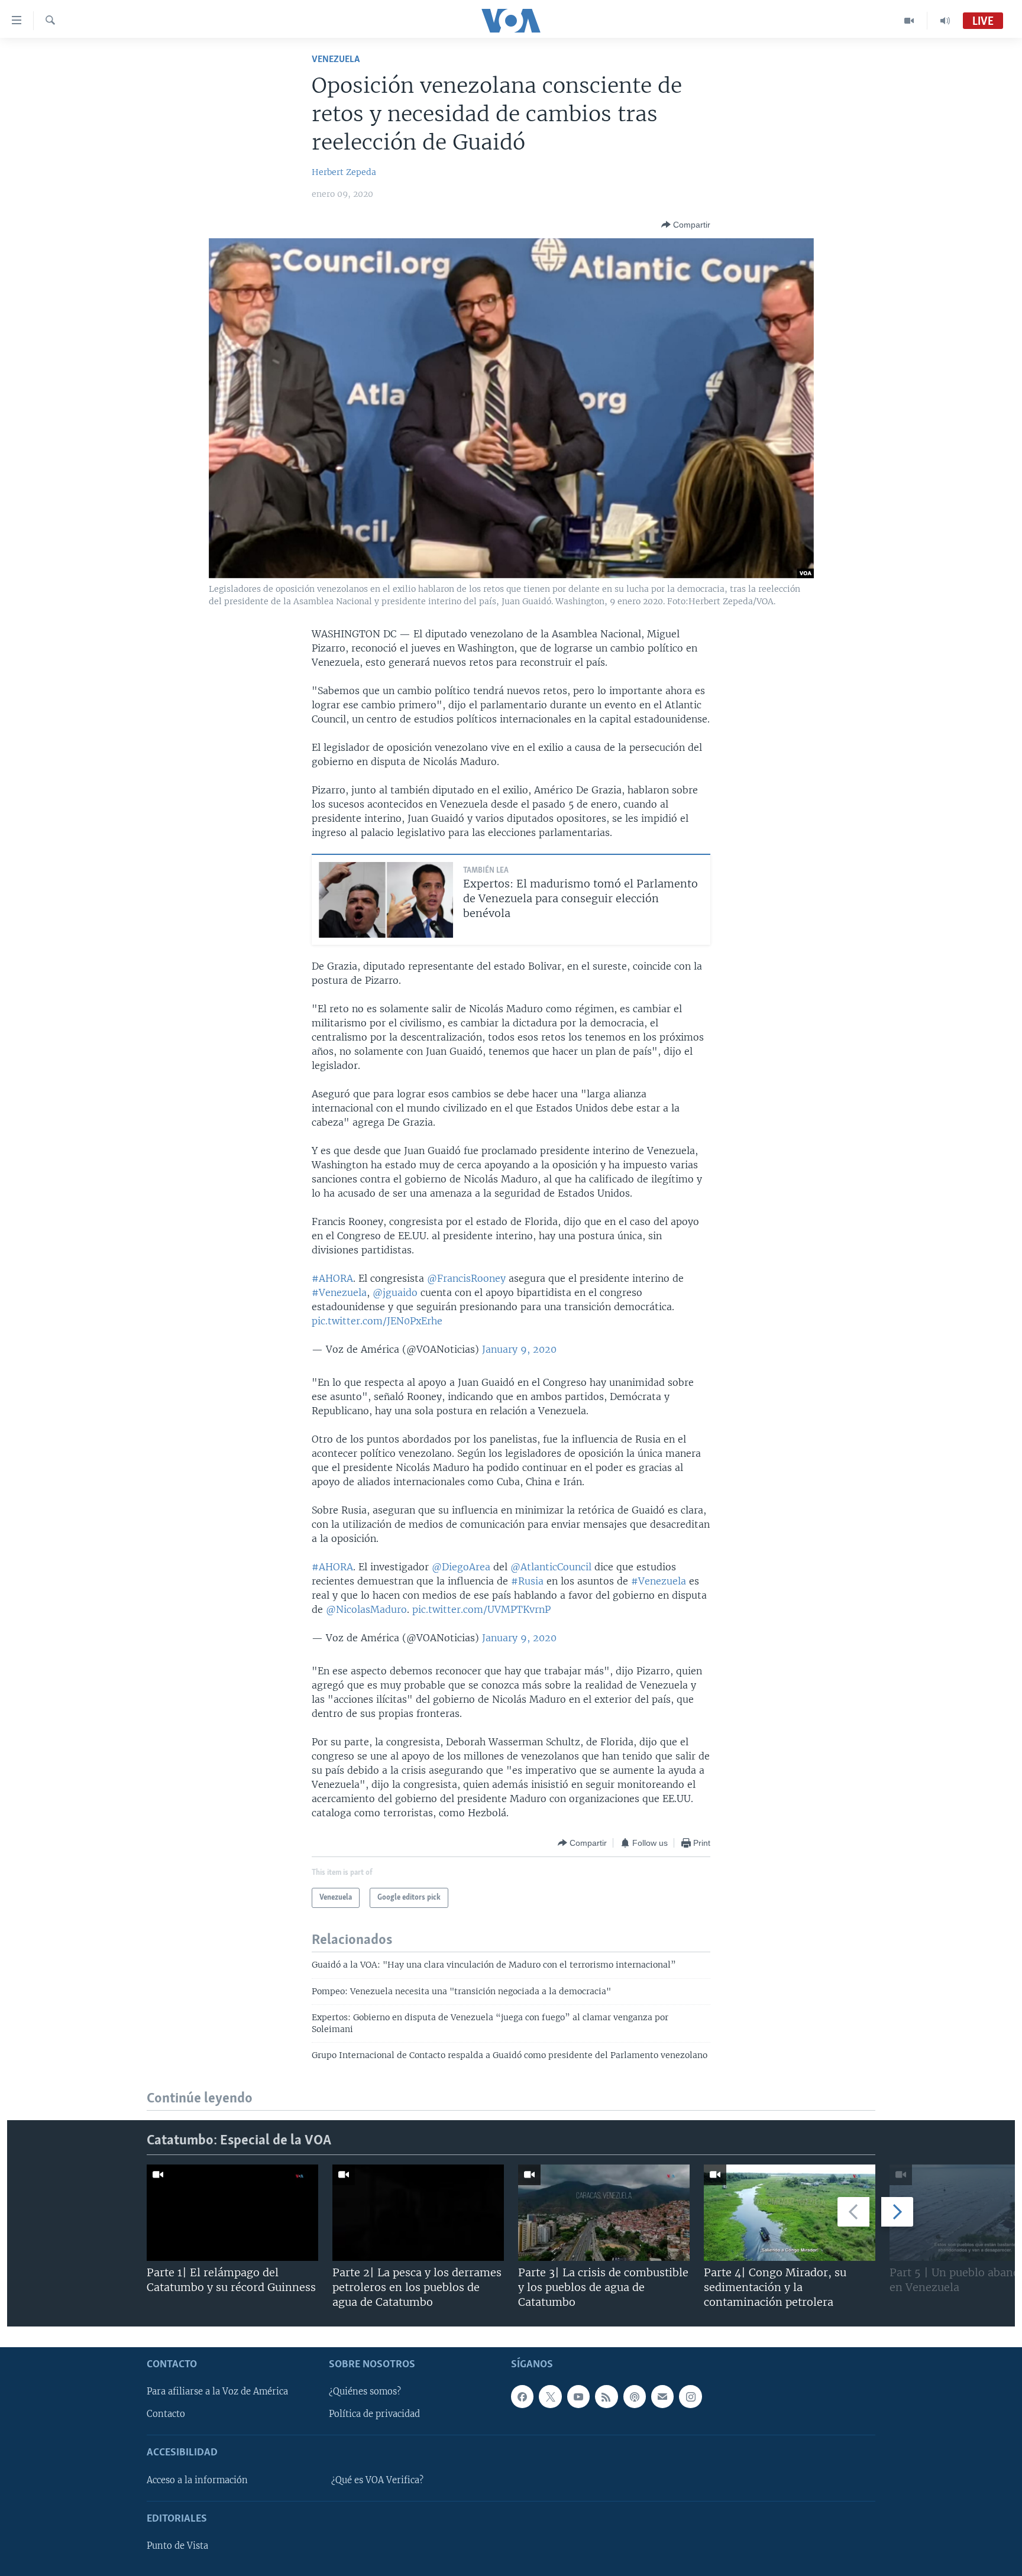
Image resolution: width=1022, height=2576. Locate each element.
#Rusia (527, 1581)
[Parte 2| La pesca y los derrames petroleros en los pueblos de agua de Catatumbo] (418, 2213)
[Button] (686, 225)
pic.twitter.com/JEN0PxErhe (377, 1321)
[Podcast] (635, 2396)
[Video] (909, 21)
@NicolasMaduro (366, 1609)
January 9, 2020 (519, 1349)
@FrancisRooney (466, 1278)
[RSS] (606, 2396)
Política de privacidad (374, 2414)
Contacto (166, 2414)
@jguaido (395, 1292)
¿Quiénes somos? (365, 2392)
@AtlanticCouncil (551, 1567)
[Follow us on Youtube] (578, 2396)
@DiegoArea (461, 1567)
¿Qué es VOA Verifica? (377, 2480)
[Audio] (945, 21)
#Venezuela (339, 1292)
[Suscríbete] (662, 2396)
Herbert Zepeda (344, 172)
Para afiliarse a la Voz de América (217, 2392)
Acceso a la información (197, 2480)
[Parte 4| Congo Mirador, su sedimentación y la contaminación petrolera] (790, 2213)
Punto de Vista (177, 2546)
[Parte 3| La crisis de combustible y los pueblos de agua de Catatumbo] (604, 2213)
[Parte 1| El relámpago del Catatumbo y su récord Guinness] (232, 2213)
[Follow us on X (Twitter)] (550, 2396)
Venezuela (336, 59)
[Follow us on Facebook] (522, 2396)
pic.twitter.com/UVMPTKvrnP (481, 1609)
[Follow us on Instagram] (690, 2396)
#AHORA (332, 1278)
